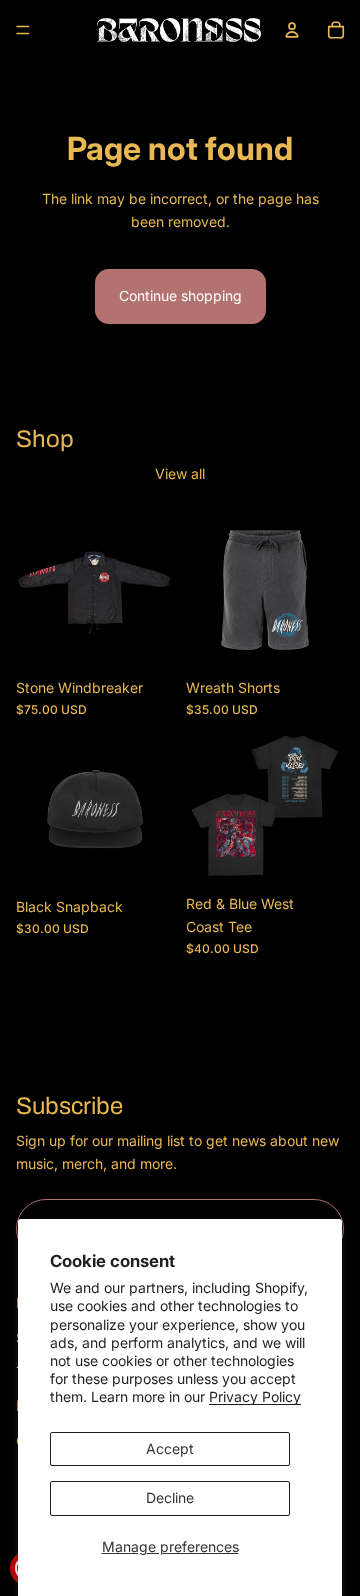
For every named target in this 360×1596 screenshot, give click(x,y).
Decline (170, 1497)
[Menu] (23, 30)
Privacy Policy (255, 1396)
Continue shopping (180, 295)
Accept (170, 1448)
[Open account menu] (292, 30)
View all (180, 473)
